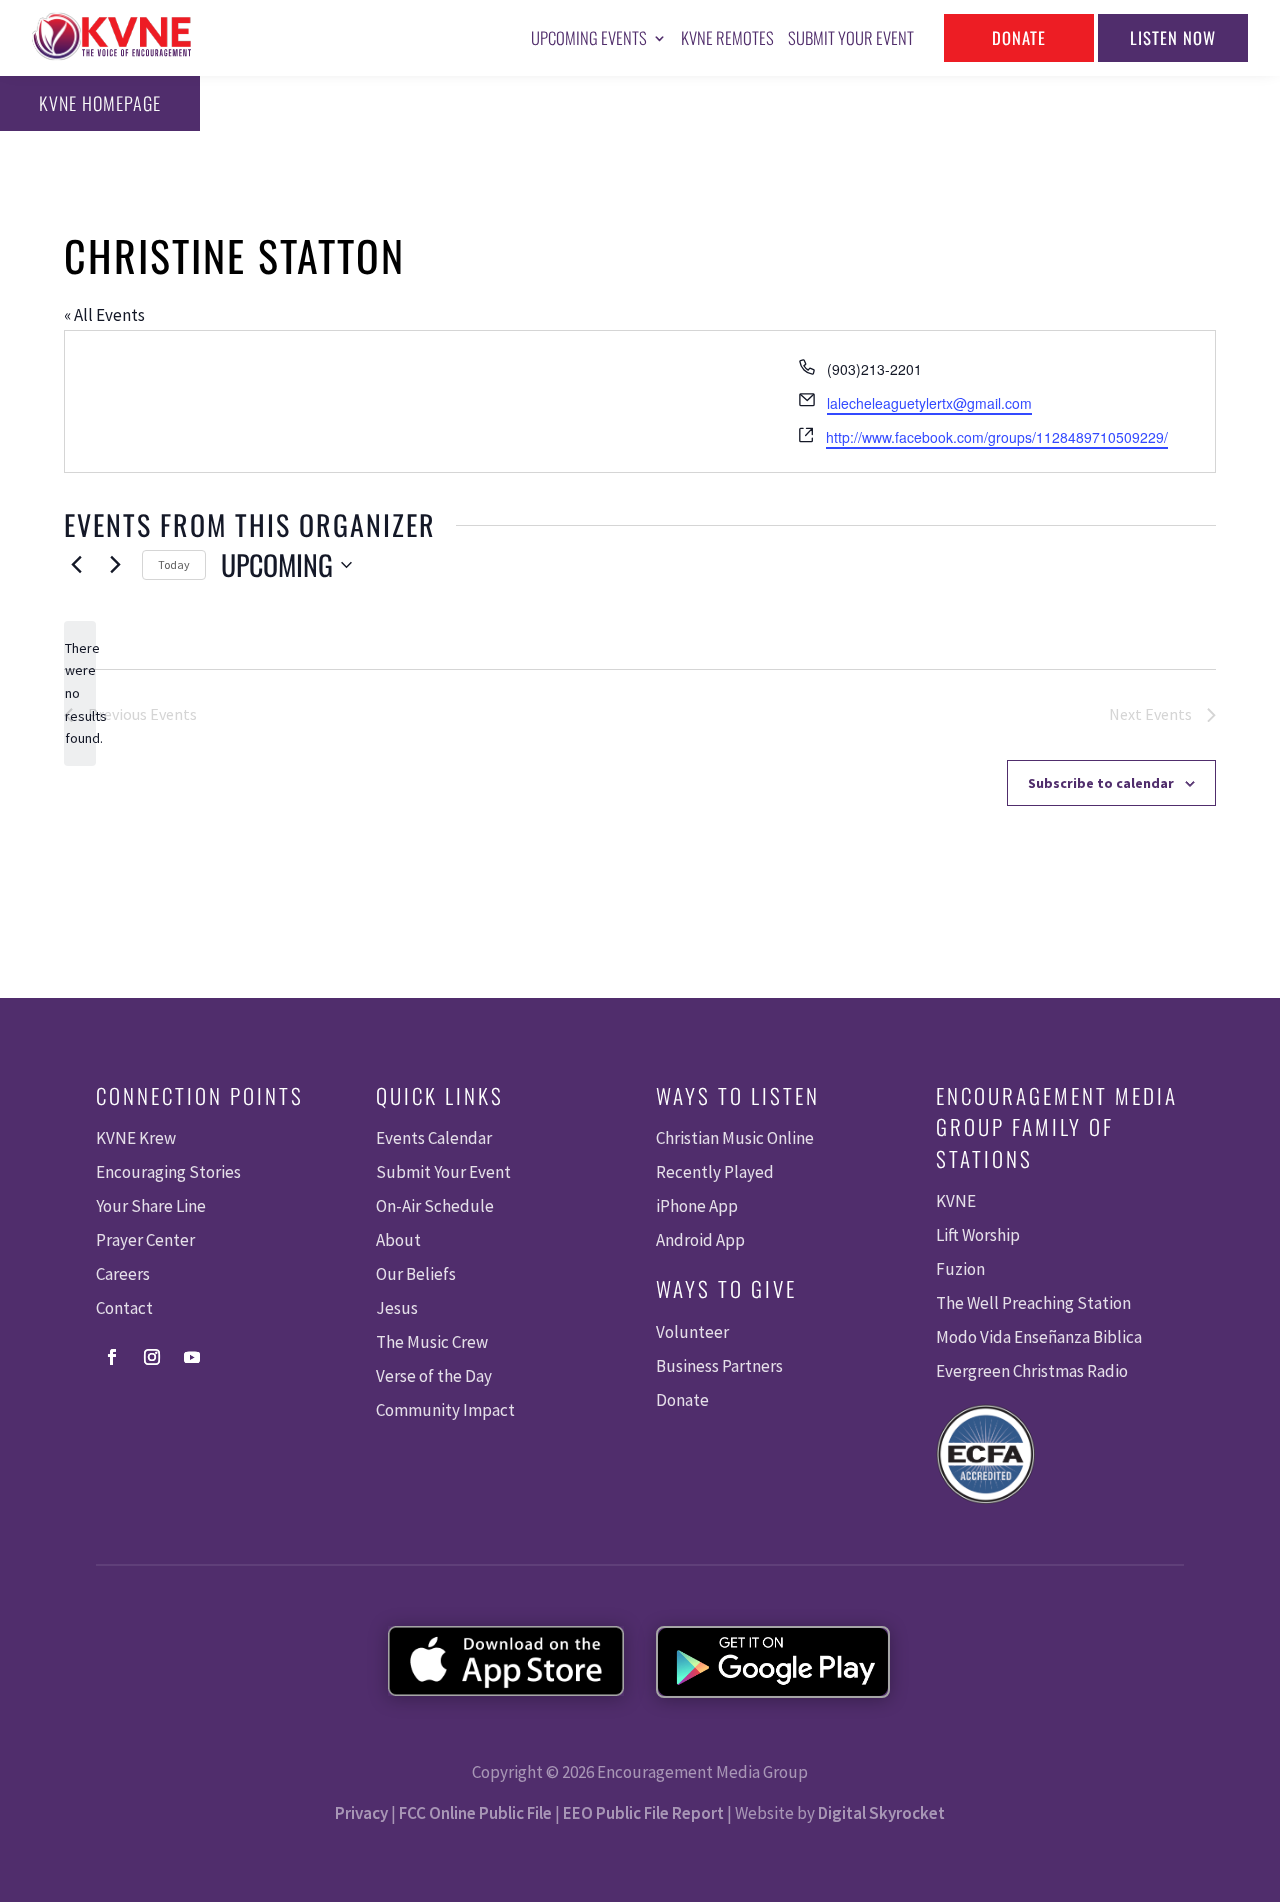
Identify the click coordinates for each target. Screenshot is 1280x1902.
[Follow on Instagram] (152, 1357)
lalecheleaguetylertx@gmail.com (929, 403)
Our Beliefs (416, 1274)
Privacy (361, 1813)
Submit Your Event (851, 37)
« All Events (104, 315)
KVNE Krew (136, 1138)
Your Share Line (151, 1206)
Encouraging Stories (168, 1172)
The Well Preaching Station (1033, 1303)
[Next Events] (115, 565)
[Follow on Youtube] (192, 1357)
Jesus (397, 1308)
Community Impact (445, 1410)
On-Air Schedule (435, 1206)
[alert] (80, 693)
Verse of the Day (434, 1376)
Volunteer (692, 1332)
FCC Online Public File (475, 1813)
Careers (123, 1274)
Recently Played (715, 1172)
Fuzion (960, 1269)
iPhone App (697, 1206)
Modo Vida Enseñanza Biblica (1039, 1337)
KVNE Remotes (727, 37)
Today (174, 564)
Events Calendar (434, 1138)
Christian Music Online (735, 1138)
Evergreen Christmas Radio (1032, 1371)
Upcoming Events (589, 37)
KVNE (956, 1201)
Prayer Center (145, 1240)
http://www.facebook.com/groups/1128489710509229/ (997, 437)
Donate (1019, 37)
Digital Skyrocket (881, 1813)
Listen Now (1173, 37)
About (398, 1240)
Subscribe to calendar (1101, 783)
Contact (124, 1308)
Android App (700, 1240)
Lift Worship (978, 1235)
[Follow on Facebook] (112, 1357)
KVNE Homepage (100, 103)
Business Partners (719, 1366)
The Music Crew (432, 1342)
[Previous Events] (76, 565)
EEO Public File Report (643, 1813)
